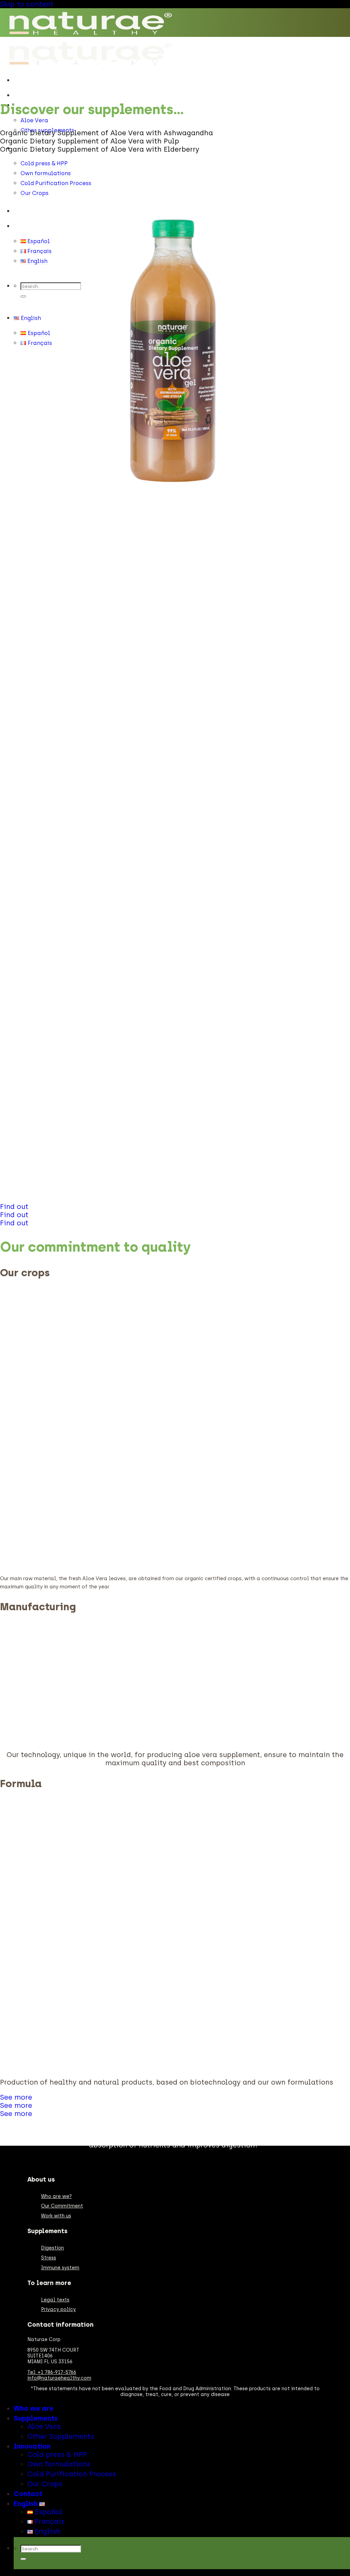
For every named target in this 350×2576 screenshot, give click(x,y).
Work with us (56, 2216)
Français (49, 2521)
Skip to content (27, 4)
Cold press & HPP (44, 163)
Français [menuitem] (39, 251)
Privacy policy (58, 2309)
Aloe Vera (34, 120)
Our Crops (35, 193)
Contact (26, 211)
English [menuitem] (37, 261)
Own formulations (59, 2464)
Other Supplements (61, 2436)
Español (48, 2512)
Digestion (52, 2248)
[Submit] (23, 296)
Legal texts (55, 2300)
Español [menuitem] (38, 241)
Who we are (30, 95)
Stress (49, 2258)
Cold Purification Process (72, 2474)
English (24, 226)
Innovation (32, 2446)
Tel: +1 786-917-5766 (52, 2372)
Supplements (36, 2418)
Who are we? (56, 2196)
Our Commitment (62, 2206)
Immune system (60, 2268)
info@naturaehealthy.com (59, 2378)
